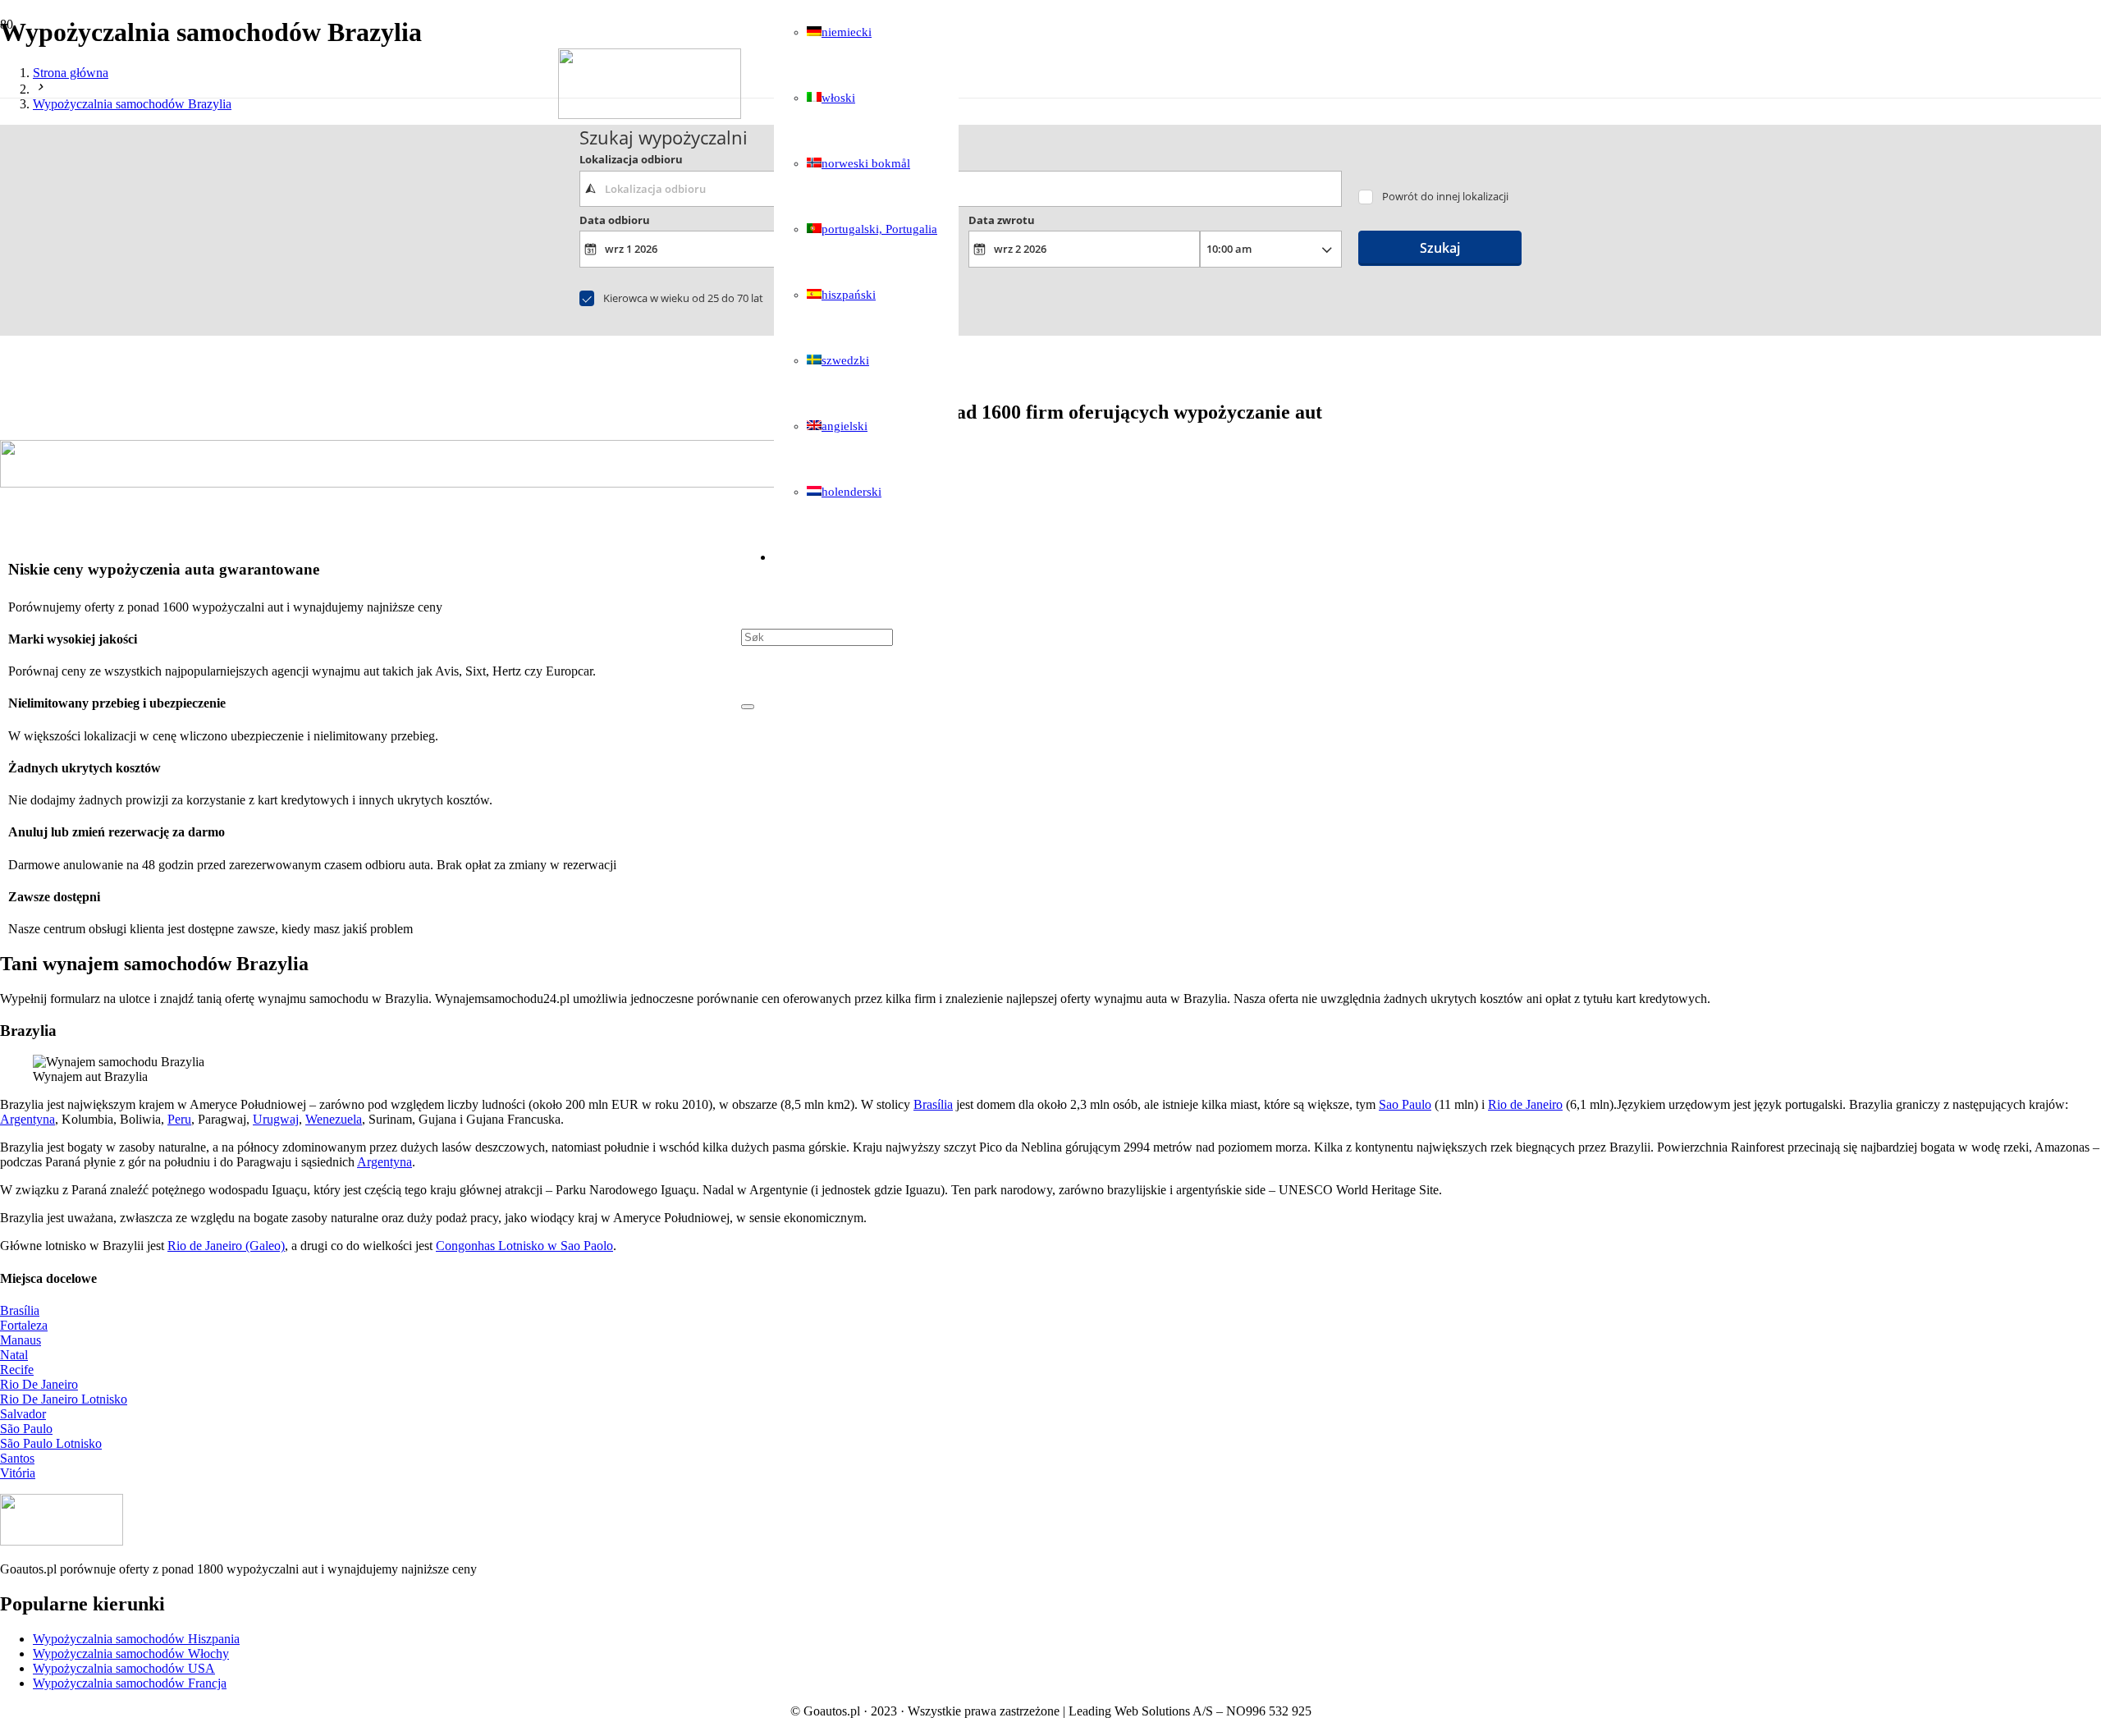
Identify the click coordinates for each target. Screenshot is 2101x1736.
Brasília (933, 1104)
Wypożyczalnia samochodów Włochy (131, 1654)
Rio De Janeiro (39, 1384)
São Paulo (26, 1429)
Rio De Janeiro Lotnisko (64, 1399)
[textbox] (961, 189)
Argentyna (27, 1119)
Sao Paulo (1405, 1104)
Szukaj (1440, 248)
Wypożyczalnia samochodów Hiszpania (136, 1639)
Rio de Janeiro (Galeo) (226, 1246)
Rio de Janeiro (1525, 1104)
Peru (179, 1119)
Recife (17, 1370)
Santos (17, 1458)
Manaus (21, 1340)
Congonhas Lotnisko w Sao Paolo (524, 1246)
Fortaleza (24, 1325)
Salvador (23, 1414)
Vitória (18, 1473)
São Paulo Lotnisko (51, 1443)
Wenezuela (334, 1119)
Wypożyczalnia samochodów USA (124, 1668)
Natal (14, 1355)
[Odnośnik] (650, 115)
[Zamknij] (748, 707)
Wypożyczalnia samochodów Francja (130, 1683)
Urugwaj (276, 1119)
